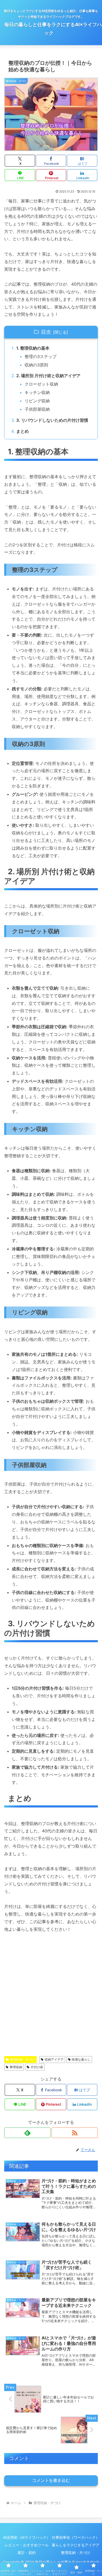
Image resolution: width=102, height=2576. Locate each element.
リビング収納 (37, 401)
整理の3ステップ (41, 356)
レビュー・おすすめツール (27, 2545)
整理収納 (16, 2067)
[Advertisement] (51, 1997)
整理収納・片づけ (22, 2059)
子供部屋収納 (37, 409)
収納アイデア (54, 2059)
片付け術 (37, 2067)
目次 (46, 332)
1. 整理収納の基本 (33, 348)
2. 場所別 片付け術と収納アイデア (48, 376)
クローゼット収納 (41, 384)
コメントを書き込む (51, 2480)
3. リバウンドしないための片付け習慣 (52, 420)
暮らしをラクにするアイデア (76, 2545)
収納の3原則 (36, 365)
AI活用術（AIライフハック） (27, 2537)
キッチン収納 (37, 392)
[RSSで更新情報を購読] (75, 2133)
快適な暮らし (81, 2059)
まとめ (22, 431)
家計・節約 (27, 2553)
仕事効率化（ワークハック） (76, 2537)
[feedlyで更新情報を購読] (27, 2133)
